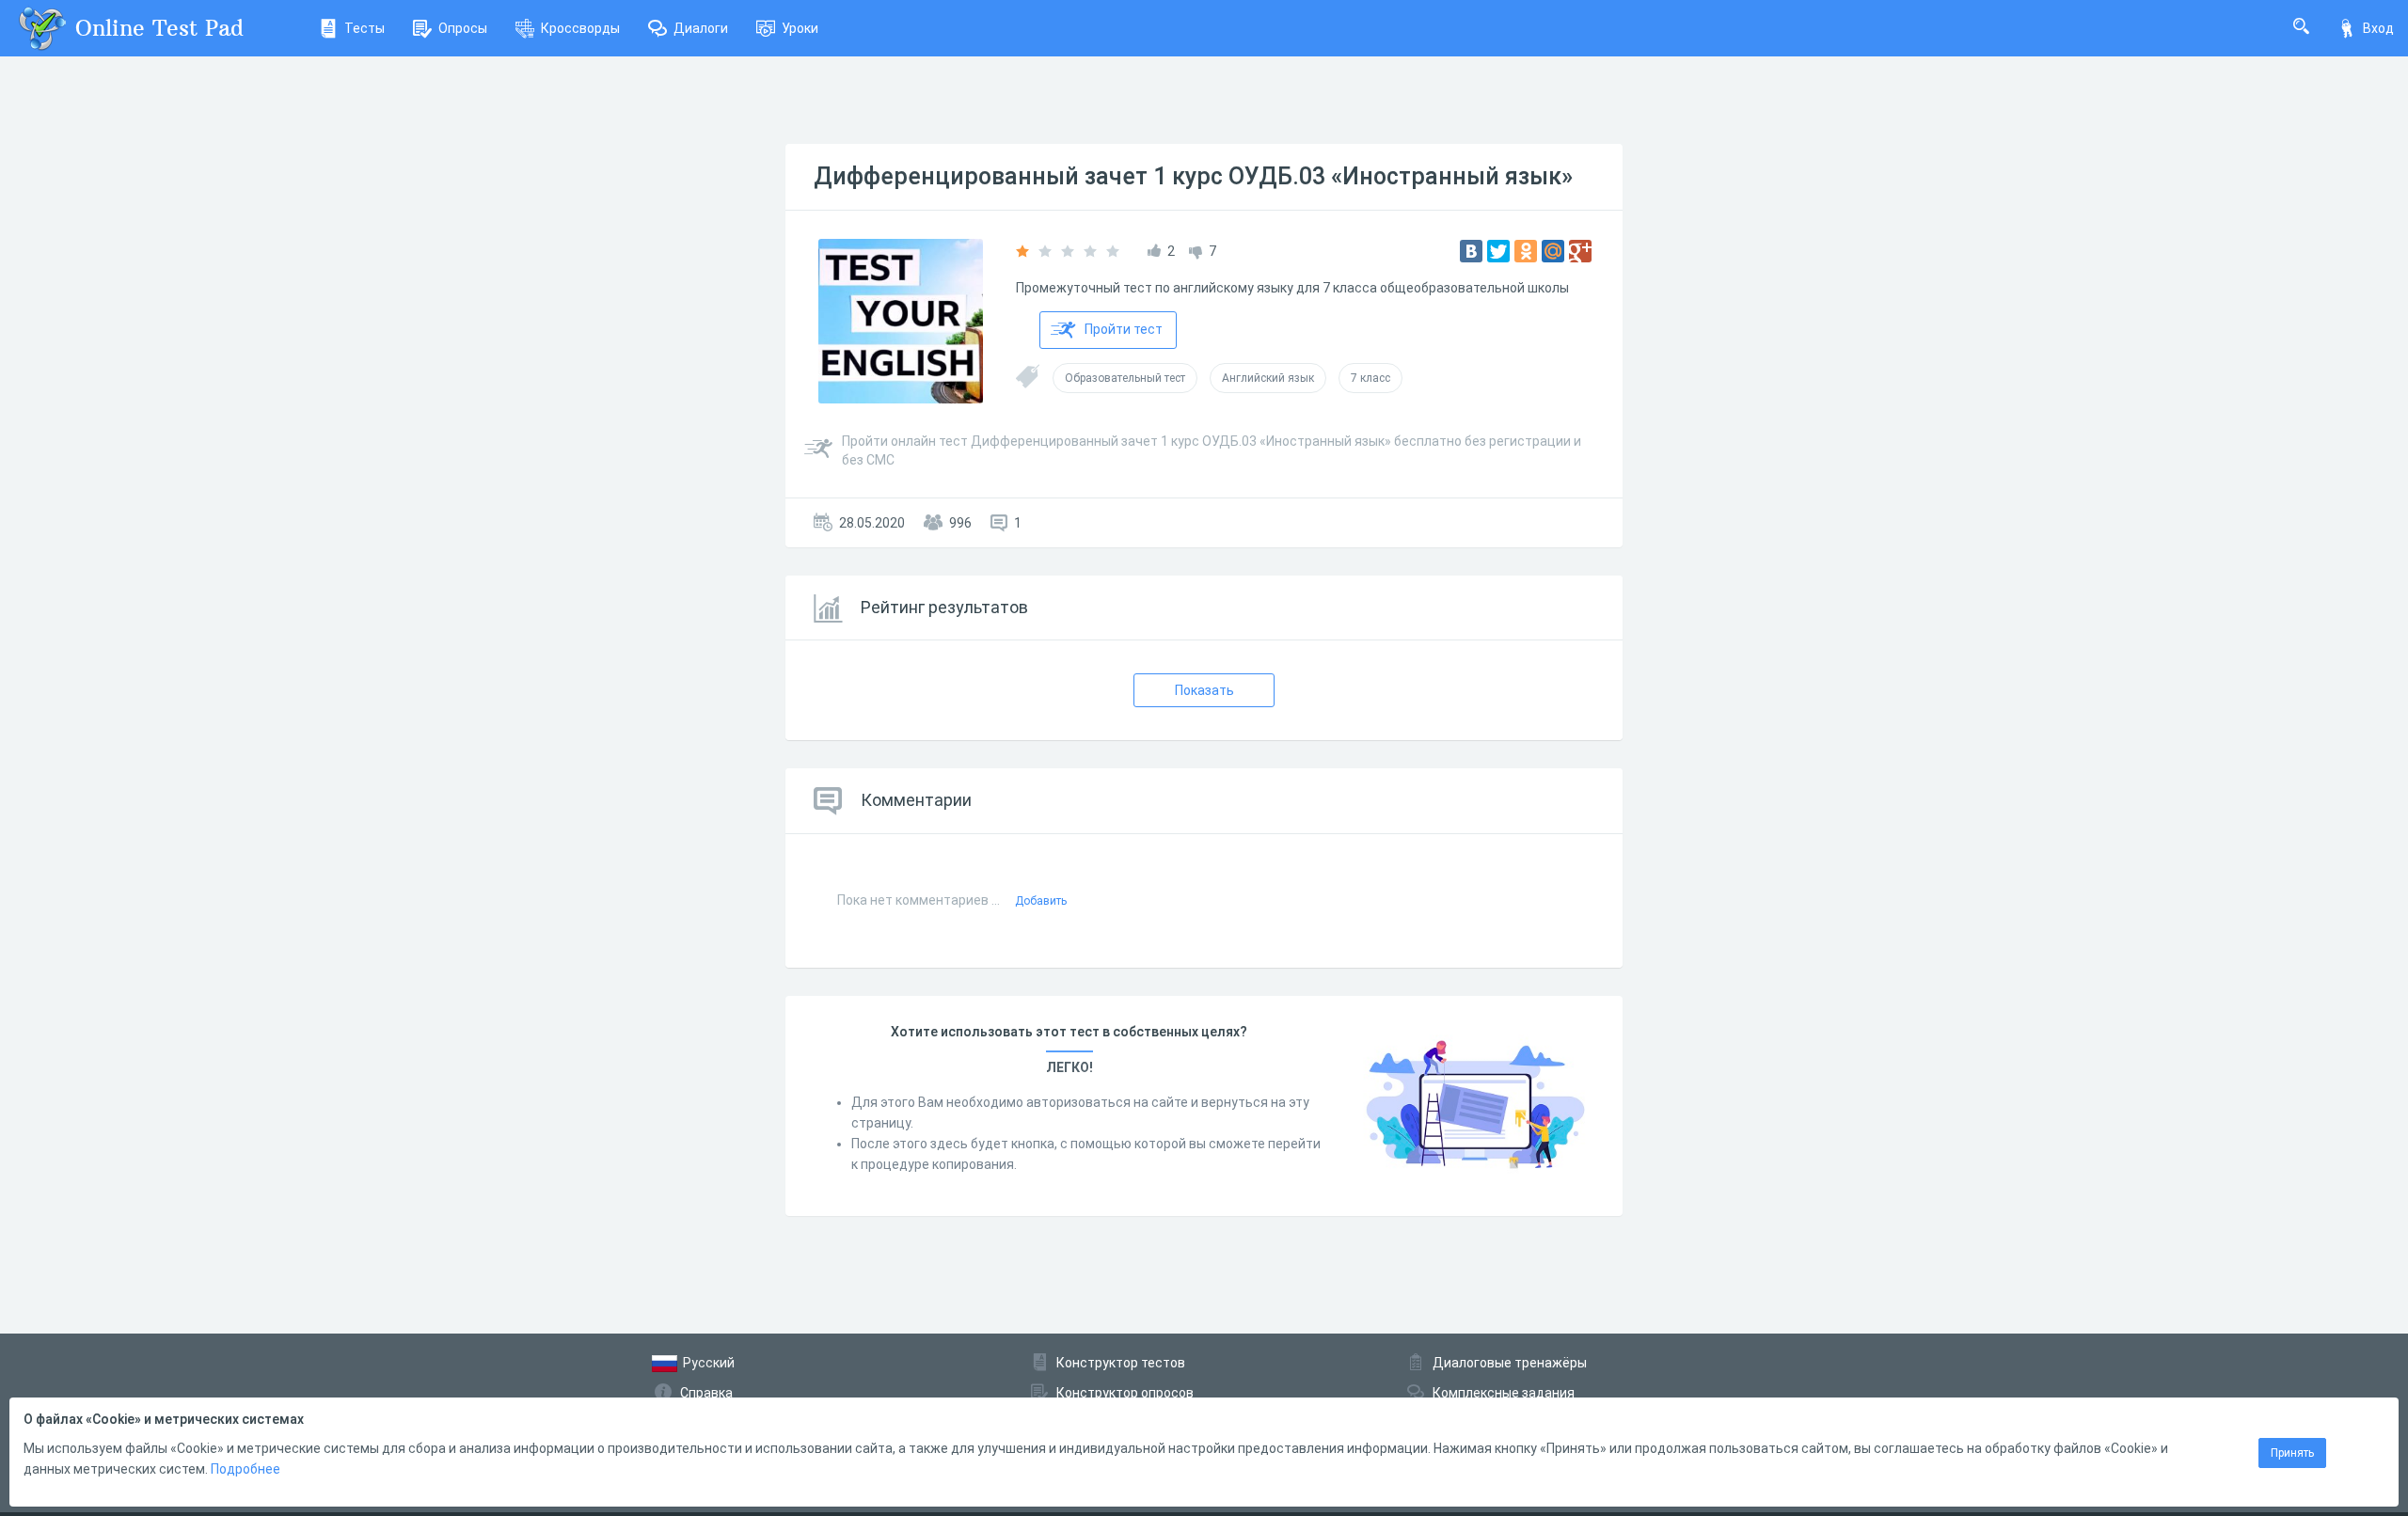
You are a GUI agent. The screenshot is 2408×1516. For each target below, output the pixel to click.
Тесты (364, 28)
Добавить (1041, 901)
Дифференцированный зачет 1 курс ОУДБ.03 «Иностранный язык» (1193, 176)
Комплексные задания (1504, 1393)
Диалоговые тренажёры (1510, 1363)
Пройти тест (1124, 329)
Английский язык (1268, 378)
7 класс (1370, 378)
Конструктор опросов (1125, 1393)
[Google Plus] (1580, 251)
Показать (1204, 690)
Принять (2292, 1453)
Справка (706, 1393)
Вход (2378, 28)
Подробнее (246, 1469)
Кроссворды (580, 28)
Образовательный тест (1125, 378)
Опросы (463, 28)
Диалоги (701, 28)
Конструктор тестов (1121, 1363)
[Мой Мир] (1553, 251)
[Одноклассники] (1526, 251)
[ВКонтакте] (1471, 251)
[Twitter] (1498, 251)
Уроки (800, 28)
